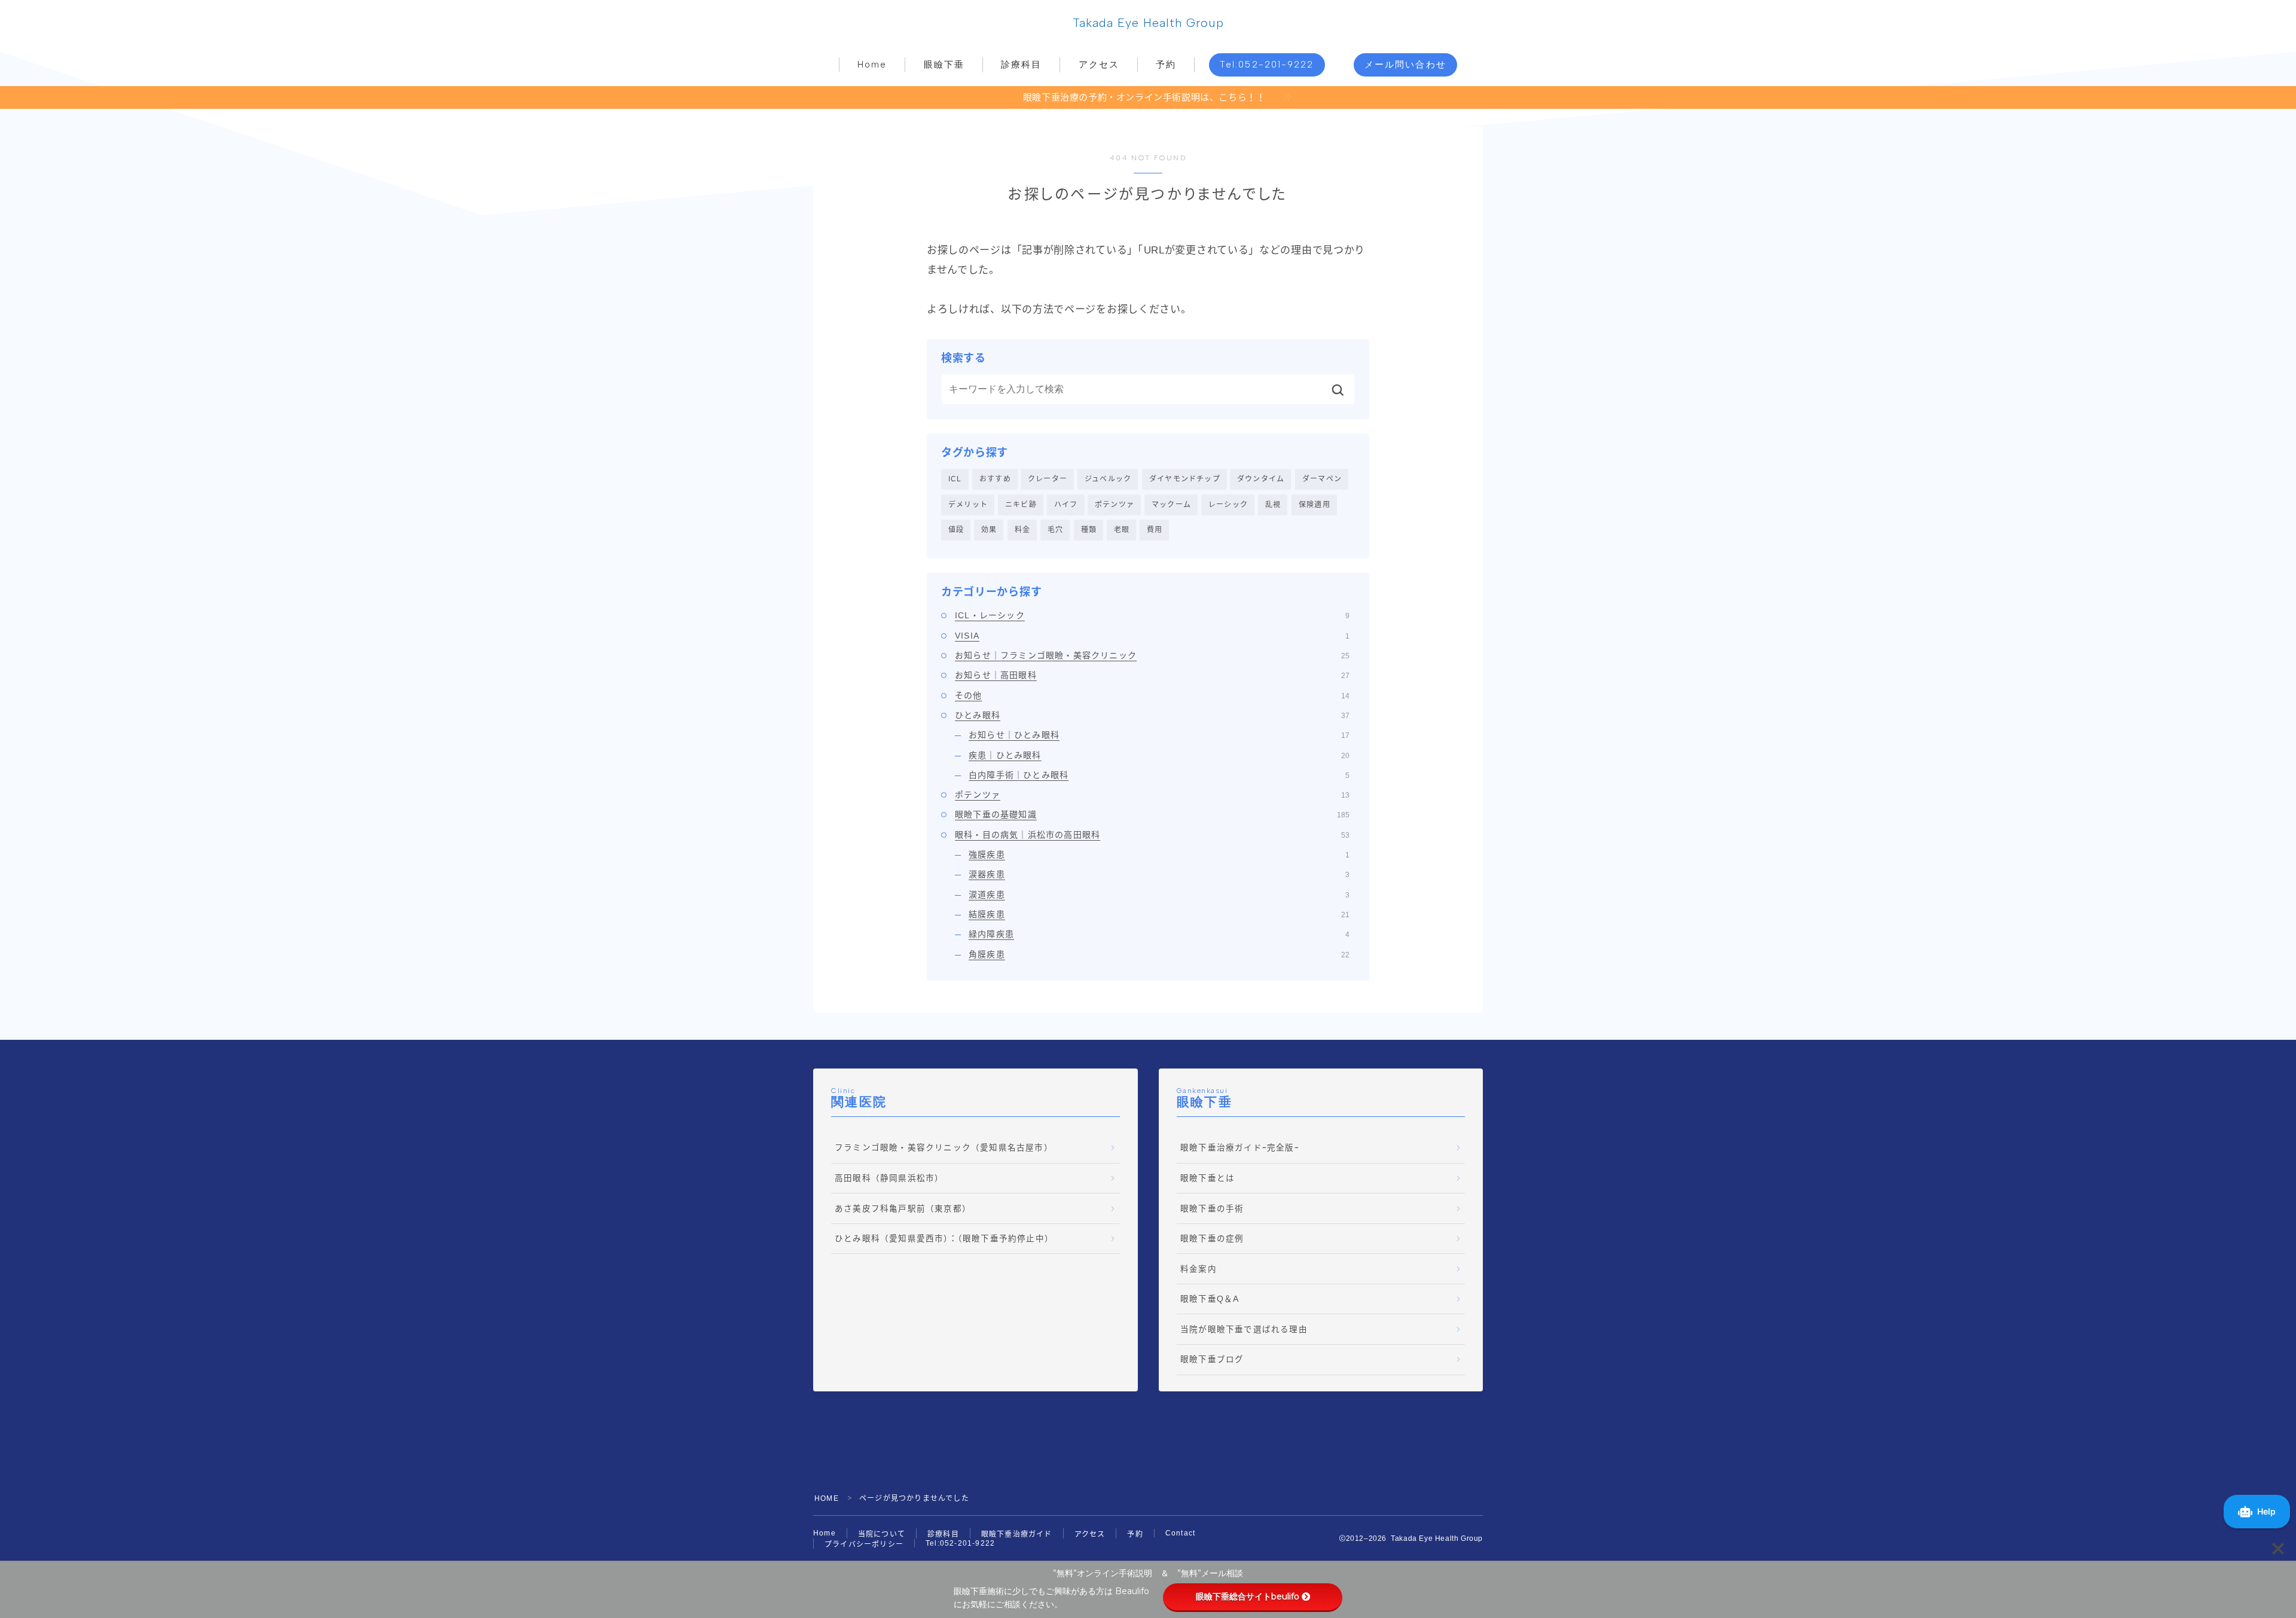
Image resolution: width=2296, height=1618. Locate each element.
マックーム (1171, 505)
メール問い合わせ (1405, 65)
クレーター (1048, 479)
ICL (955, 479)
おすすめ (995, 479)
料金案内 (1199, 1269)
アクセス (1099, 65)
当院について (882, 1534)
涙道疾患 (1159, 895)
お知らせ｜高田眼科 (1152, 675)
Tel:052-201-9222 (1267, 65)
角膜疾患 (1159, 954)
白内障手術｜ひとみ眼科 (1159, 775)
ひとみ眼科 (1152, 715)
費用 (1155, 530)
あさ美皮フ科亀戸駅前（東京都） (903, 1209)
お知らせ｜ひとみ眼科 (1159, 735)
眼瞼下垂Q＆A (1210, 1299)
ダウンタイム (1261, 479)
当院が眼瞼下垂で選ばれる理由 (1244, 1329)
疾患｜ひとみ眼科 (1159, 755)
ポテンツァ (1115, 505)
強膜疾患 (1159, 854)
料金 (1022, 530)
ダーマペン (1322, 479)
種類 (1089, 530)
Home (872, 65)
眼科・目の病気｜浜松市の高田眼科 (1152, 835)
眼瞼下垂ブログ (1212, 1359)
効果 (989, 530)
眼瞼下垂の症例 (1212, 1239)
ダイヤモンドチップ (1185, 479)
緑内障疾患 (1159, 934)
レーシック (1228, 505)
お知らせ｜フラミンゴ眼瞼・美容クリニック (1152, 655)
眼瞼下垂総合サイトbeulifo (1248, 1596)
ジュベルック (1108, 479)
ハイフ (1066, 505)
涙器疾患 (1159, 874)
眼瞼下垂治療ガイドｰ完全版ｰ (1240, 1148)
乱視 (1273, 505)
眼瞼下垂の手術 (1212, 1209)
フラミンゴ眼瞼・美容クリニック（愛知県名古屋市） (944, 1148)
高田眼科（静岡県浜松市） (889, 1178)
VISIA (1152, 636)
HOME (827, 1498)
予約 (1166, 65)
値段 (956, 530)
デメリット (968, 505)
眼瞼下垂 (944, 65)
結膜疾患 (1159, 914)
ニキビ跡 (1021, 505)
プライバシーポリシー (864, 1544)
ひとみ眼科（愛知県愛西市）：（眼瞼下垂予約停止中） (944, 1239)
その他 (1152, 695)
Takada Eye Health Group (1148, 23)
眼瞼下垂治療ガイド (1017, 1534)
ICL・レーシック (1152, 615)
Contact (1180, 1533)
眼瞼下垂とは (1207, 1178)
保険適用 (1315, 505)
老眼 (1122, 530)
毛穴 (1055, 530)
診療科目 (1021, 65)
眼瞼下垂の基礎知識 (1152, 814)
